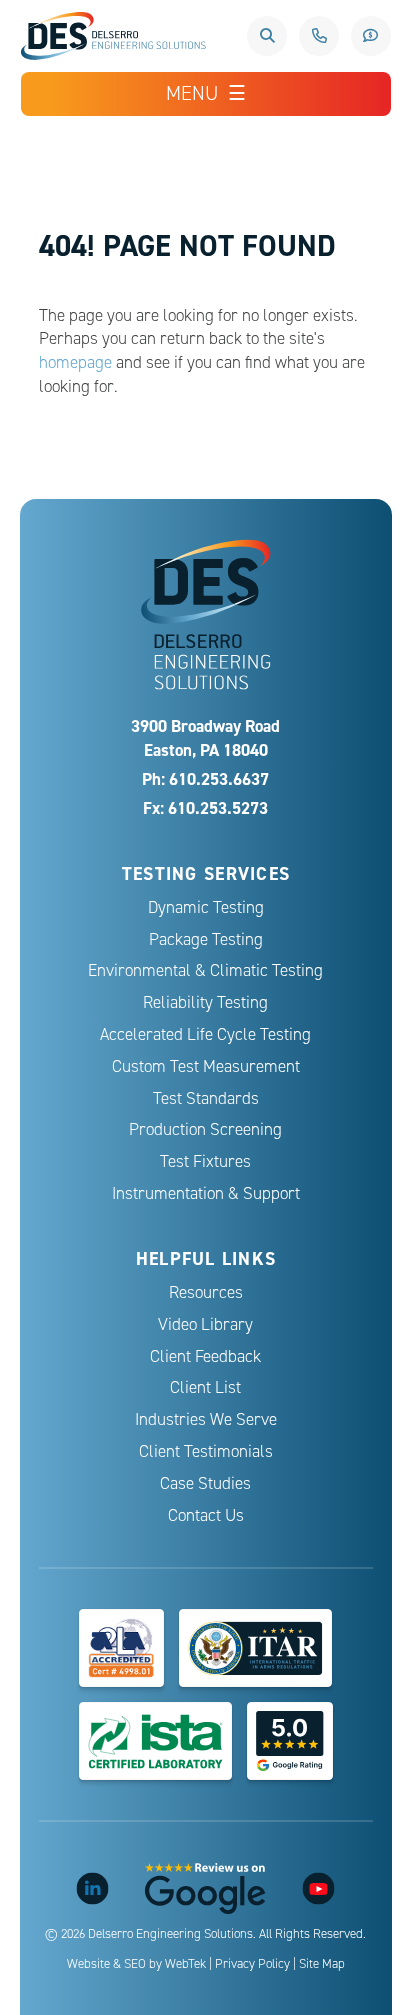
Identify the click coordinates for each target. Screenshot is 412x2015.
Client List (205, 1387)
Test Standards (206, 1098)
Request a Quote (371, 36)
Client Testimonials (206, 1451)
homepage (75, 362)
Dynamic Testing (206, 907)
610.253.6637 (319, 36)
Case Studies (205, 1483)
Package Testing (206, 939)
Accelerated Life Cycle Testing (205, 1034)
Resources (206, 1292)
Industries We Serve (206, 1419)
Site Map (322, 1964)
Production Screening (205, 1129)
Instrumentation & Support (206, 1193)
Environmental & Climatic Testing (205, 970)
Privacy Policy (252, 1964)
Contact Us (206, 1515)
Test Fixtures (205, 1161)
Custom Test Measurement (206, 1066)
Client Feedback (205, 1356)
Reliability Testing (205, 1002)
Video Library (205, 1324)
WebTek (185, 1964)
